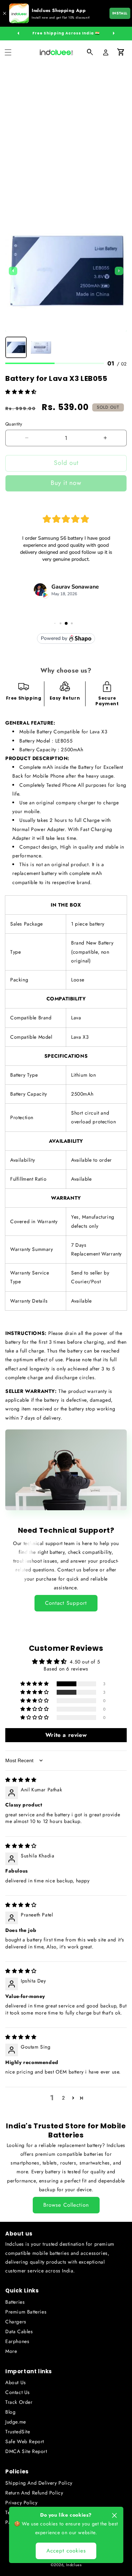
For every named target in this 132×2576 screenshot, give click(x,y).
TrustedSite (18, 2432)
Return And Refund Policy (34, 2493)
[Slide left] (18, 33)
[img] (21, 1780)
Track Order (19, 2402)
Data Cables (19, 2331)
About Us (16, 2382)
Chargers (16, 2322)
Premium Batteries (26, 2312)
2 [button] (64, 2098)
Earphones (17, 2341)
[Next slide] (119, 271)
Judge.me (16, 2422)
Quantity (14, 424)
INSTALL (120, 13)
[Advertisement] (66, 134)
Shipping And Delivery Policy (39, 2483)
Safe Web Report (25, 2441)
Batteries (15, 2302)
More (11, 2351)
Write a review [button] (66, 1735)
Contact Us (18, 2392)
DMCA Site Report (26, 2451)
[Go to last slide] (13, 271)
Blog (10, 2412)
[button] (8, 52)
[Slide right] (114, 33)
